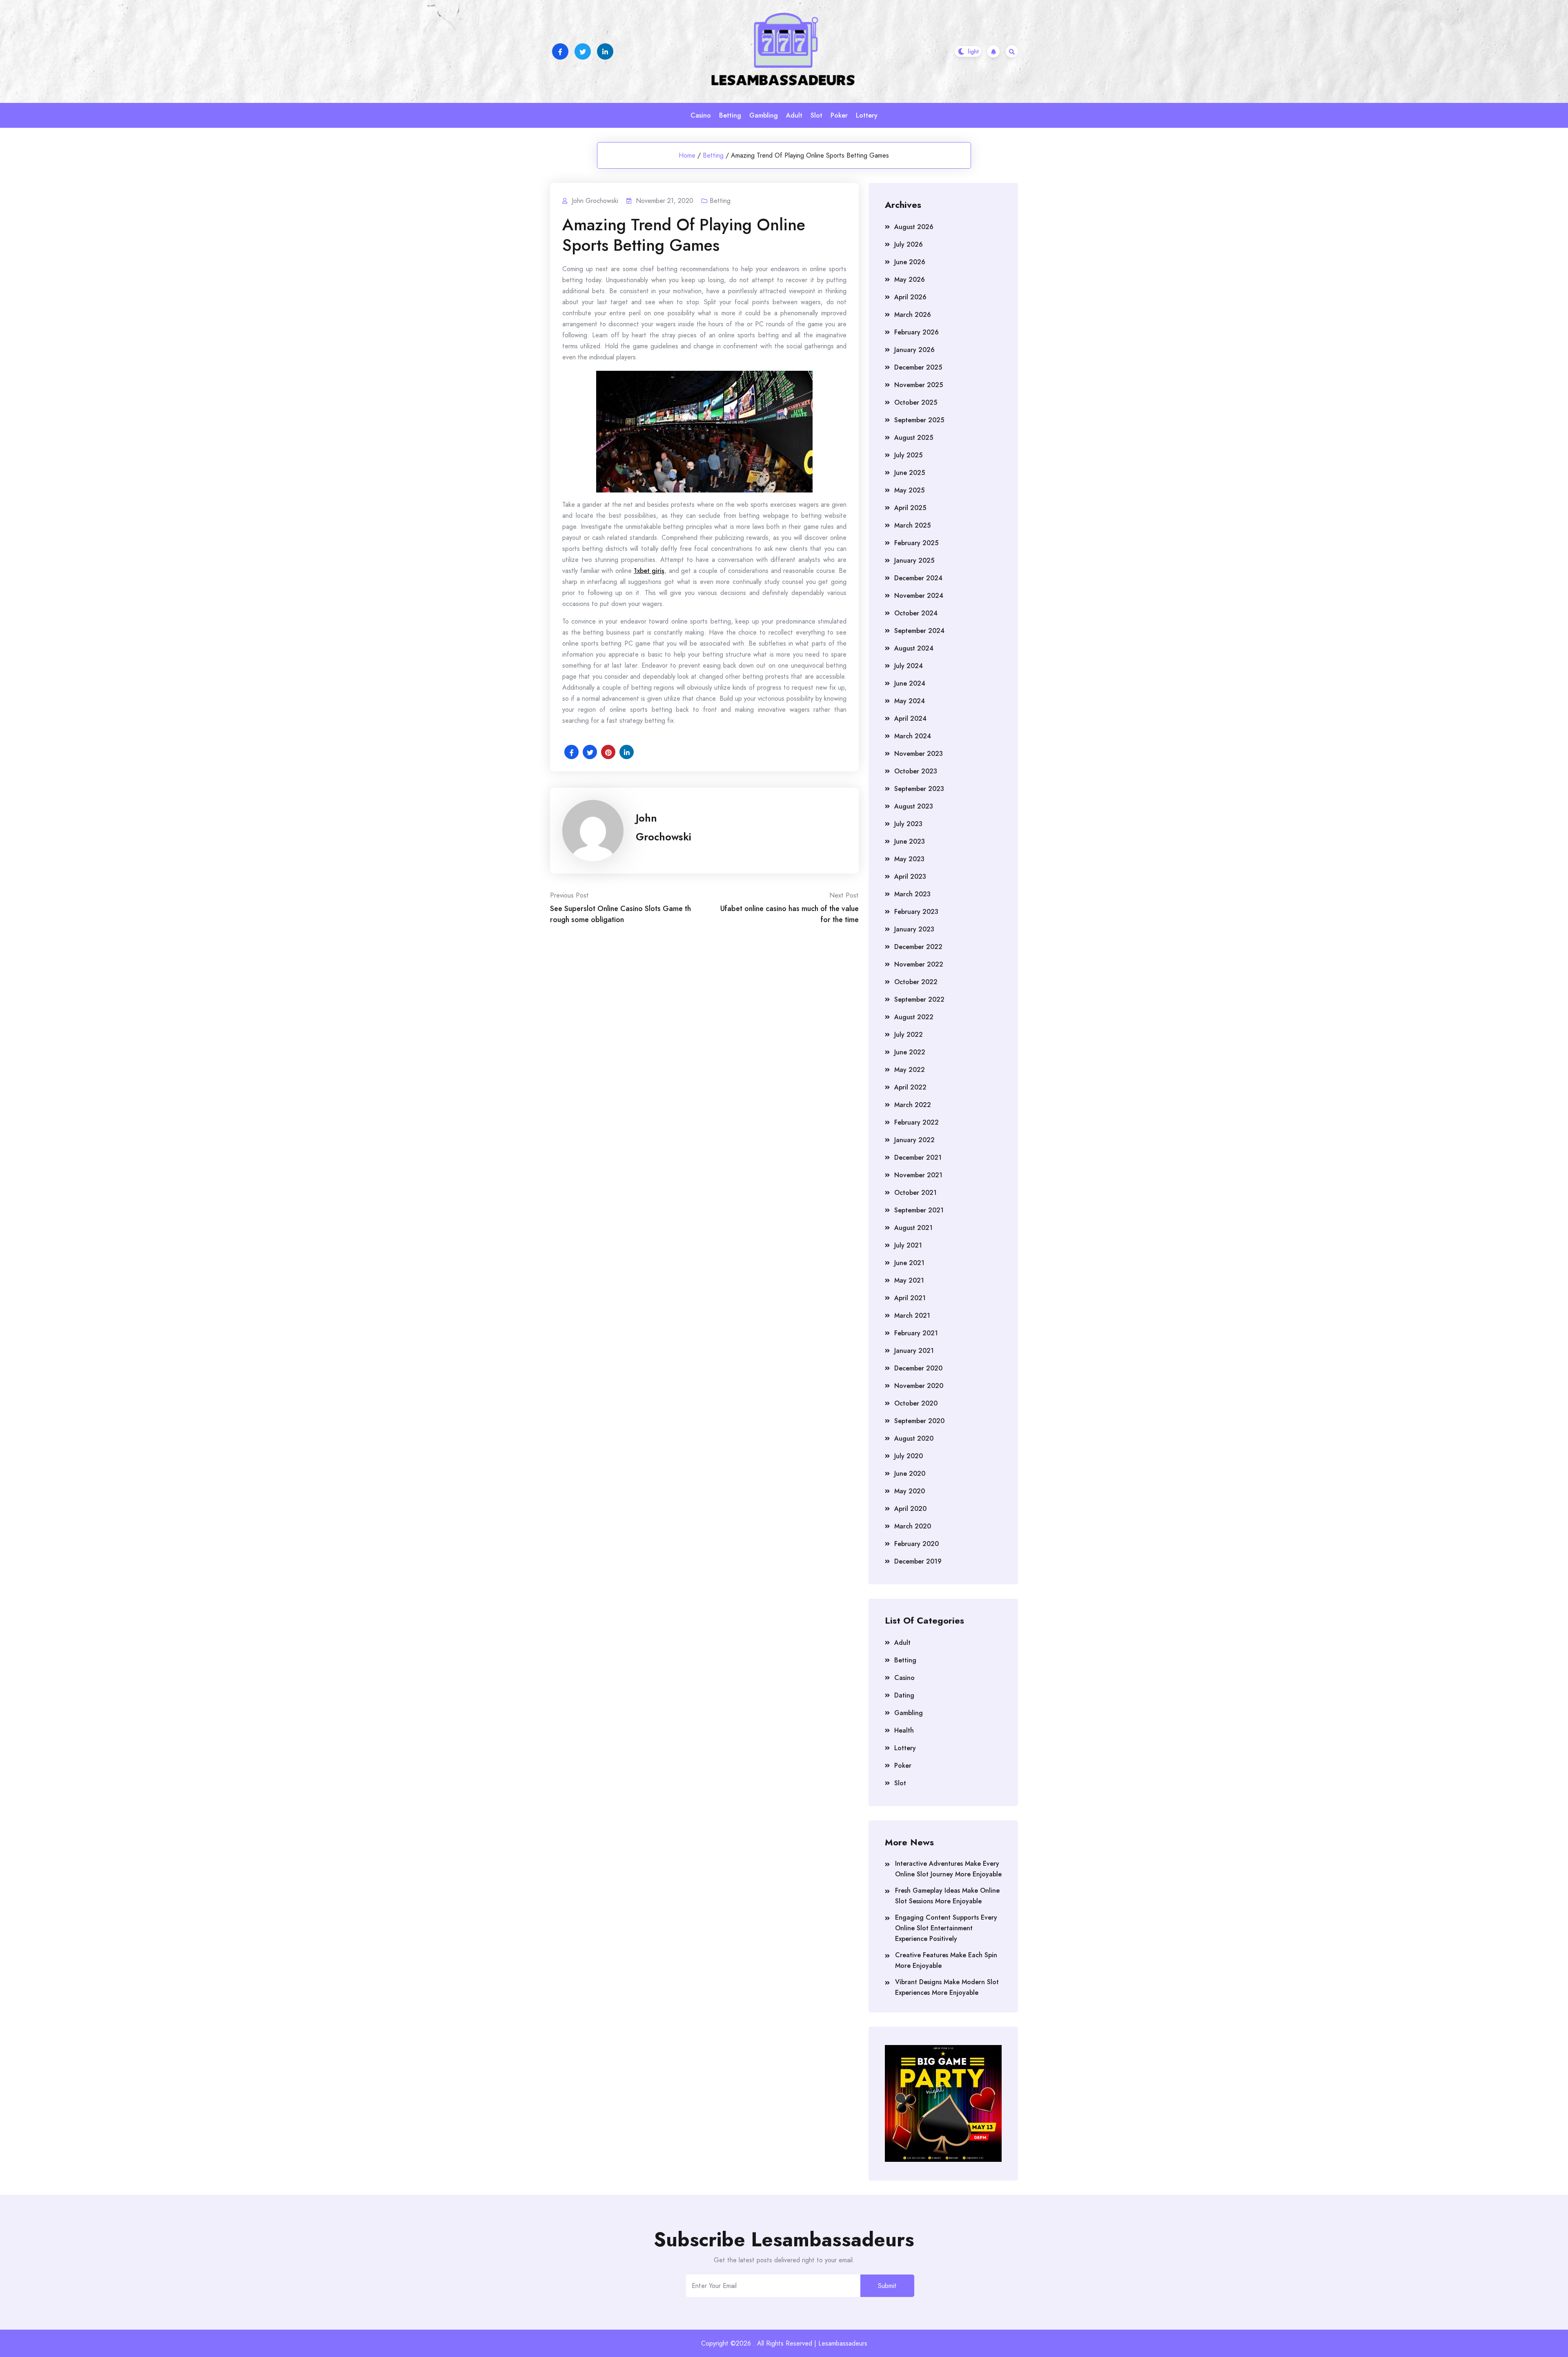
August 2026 (914, 227)
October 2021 (915, 1193)
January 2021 (914, 1351)
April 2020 (910, 1509)
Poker (839, 115)
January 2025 (914, 560)
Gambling (764, 115)
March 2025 (912, 525)
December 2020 (918, 1368)
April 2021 (910, 1298)
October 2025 (916, 402)
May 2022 (910, 1070)
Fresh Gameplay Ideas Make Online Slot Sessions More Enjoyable (947, 1896)
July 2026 (909, 244)
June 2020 (910, 1474)
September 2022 (919, 999)
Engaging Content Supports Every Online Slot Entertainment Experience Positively (946, 1928)
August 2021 (913, 1228)
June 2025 (910, 473)
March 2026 (913, 315)
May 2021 (909, 1280)
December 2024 (918, 578)
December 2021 (918, 1157)
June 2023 (910, 841)
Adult (794, 115)
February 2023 (916, 912)
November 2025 (919, 385)
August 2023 (914, 806)
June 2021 (909, 1263)
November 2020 (919, 1386)
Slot (816, 115)
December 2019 (918, 1561)
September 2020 (919, 1421)
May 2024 (910, 701)
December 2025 (918, 367)
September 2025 (919, 420)
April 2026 (910, 297)
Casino (701, 115)
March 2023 (912, 894)
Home (687, 155)
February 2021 (916, 1333)
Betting (730, 115)
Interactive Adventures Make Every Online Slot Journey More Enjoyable (948, 1869)
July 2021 (908, 1245)
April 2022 (910, 1087)
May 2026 (910, 280)
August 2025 (914, 438)
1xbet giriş (649, 571)
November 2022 (919, 964)
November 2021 (918, 1175)
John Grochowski (664, 827)
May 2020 (910, 1491)
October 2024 (916, 613)
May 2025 (909, 490)
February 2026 (917, 332)
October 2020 (916, 1403)
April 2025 (910, 508)
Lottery (867, 115)
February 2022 (917, 1122)
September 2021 (919, 1210)
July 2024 (909, 666)
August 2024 (914, 648)
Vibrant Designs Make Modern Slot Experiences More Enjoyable (947, 1987)
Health (904, 1730)
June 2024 (910, 683)
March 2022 (913, 1105)
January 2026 (914, 350)
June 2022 (910, 1052)
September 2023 (919, 789)
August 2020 (914, 1438)
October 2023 (916, 771)
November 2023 (919, 754)
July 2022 (909, 1035)
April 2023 (910, 877)
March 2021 (912, 1316)
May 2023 (909, 859)
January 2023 (914, 929)
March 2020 (913, 1526)
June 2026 (910, 262)
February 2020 (917, 1544)
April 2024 (910, 718)
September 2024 (919, 631)
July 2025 (908, 455)
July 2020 (909, 1456)
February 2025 (916, 543)
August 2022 (914, 1017)
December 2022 (918, 947)
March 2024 (913, 736)
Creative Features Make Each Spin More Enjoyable (946, 1960)
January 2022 (914, 1140)
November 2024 (919, 596)
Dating (904, 1695)
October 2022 (916, 982)
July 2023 (908, 824)
